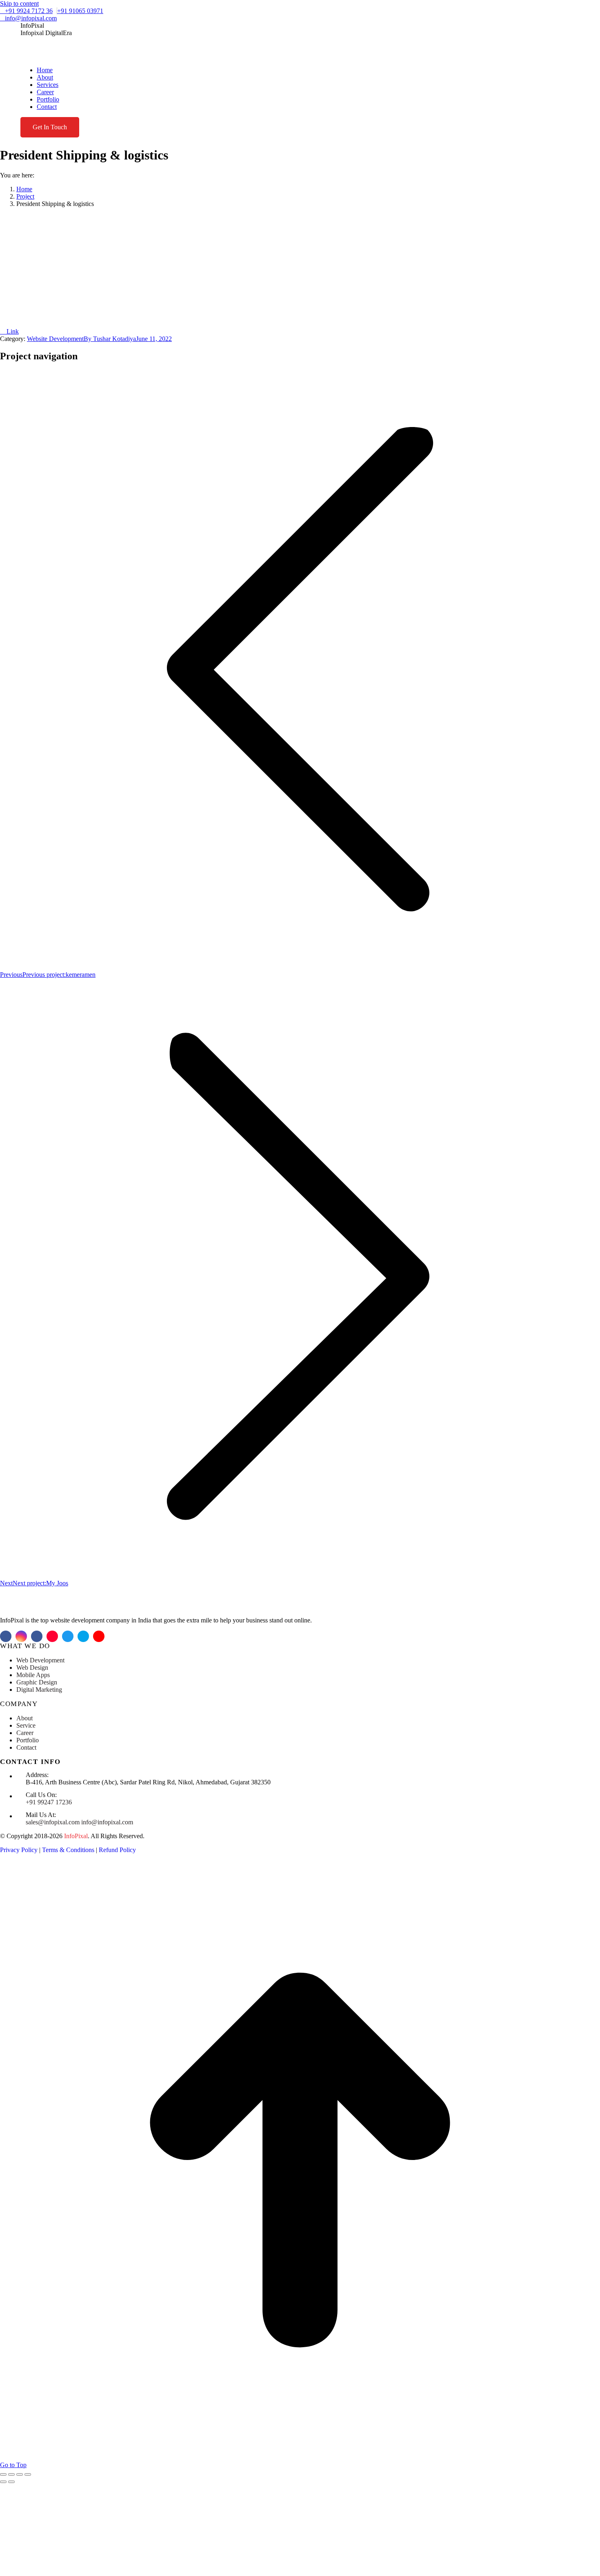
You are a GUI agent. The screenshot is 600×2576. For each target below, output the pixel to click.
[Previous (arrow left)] (3, 2482)
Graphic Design (37, 1682)
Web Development (40, 1660)
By (110, 339)
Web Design (32, 1668)
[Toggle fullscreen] (20, 2474)
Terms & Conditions (68, 1850)
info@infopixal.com (31, 18)
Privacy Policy (19, 1850)
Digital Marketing (39, 1690)
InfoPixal (76, 1836)
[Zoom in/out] (28, 2474)
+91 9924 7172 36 (29, 11)
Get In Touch (50, 127)
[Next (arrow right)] (11, 2482)
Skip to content (19, 3)
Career (25, 1733)
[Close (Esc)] (3, 2474)
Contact (26, 1747)
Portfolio (28, 1740)
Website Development (55, 339)
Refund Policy (117, 1850)
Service (26, 1725)
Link (12, 331)
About (24, 1718)
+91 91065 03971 (80, 11)
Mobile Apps (33, 1675)
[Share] (11, 2474)
